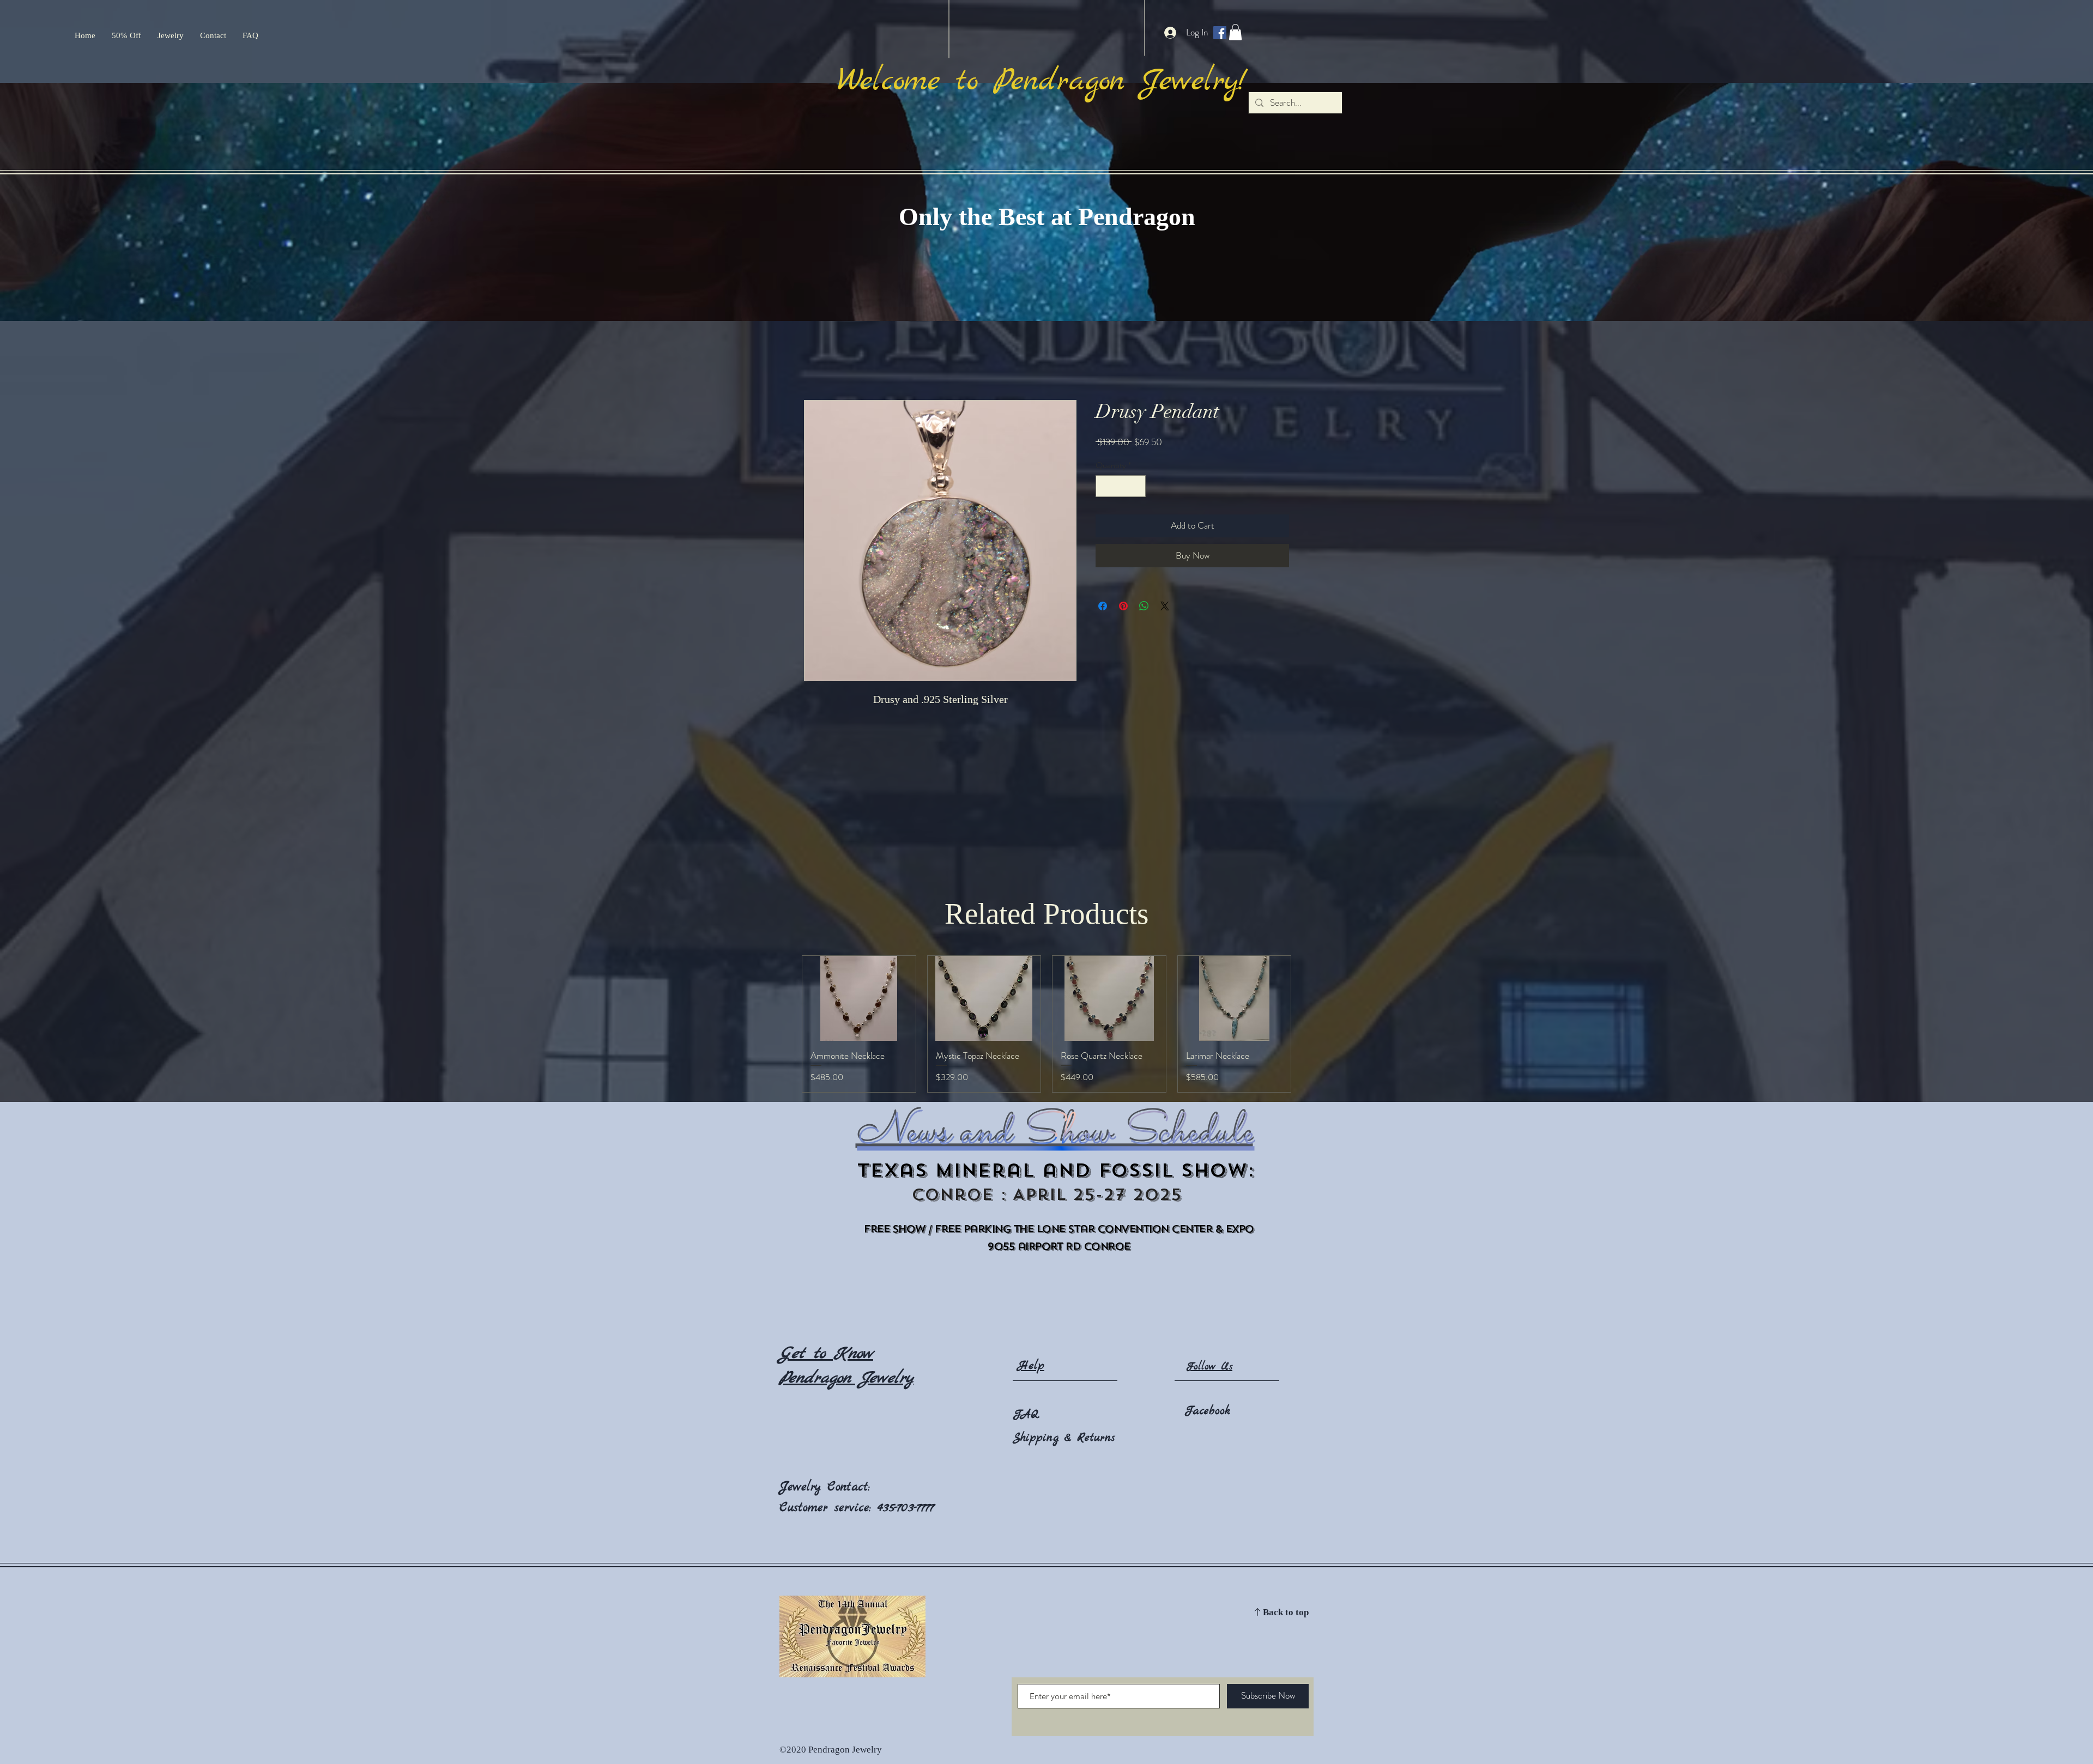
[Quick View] (859, 998)
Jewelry (803, 1487)
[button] (1235, 32)
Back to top (1286, 1613)
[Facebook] (1220, 33)
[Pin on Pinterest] (1123, 606)
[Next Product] (1307, 1024)
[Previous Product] (786, 1024)
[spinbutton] (1121, 486)
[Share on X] (1165, 606)
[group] (1046, 1024)
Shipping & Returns (1064, 1438)
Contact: (849, 1487)
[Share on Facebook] (1103, 606)
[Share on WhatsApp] (1144, 606)
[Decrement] (1105, 486)
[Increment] (1136, 486)
